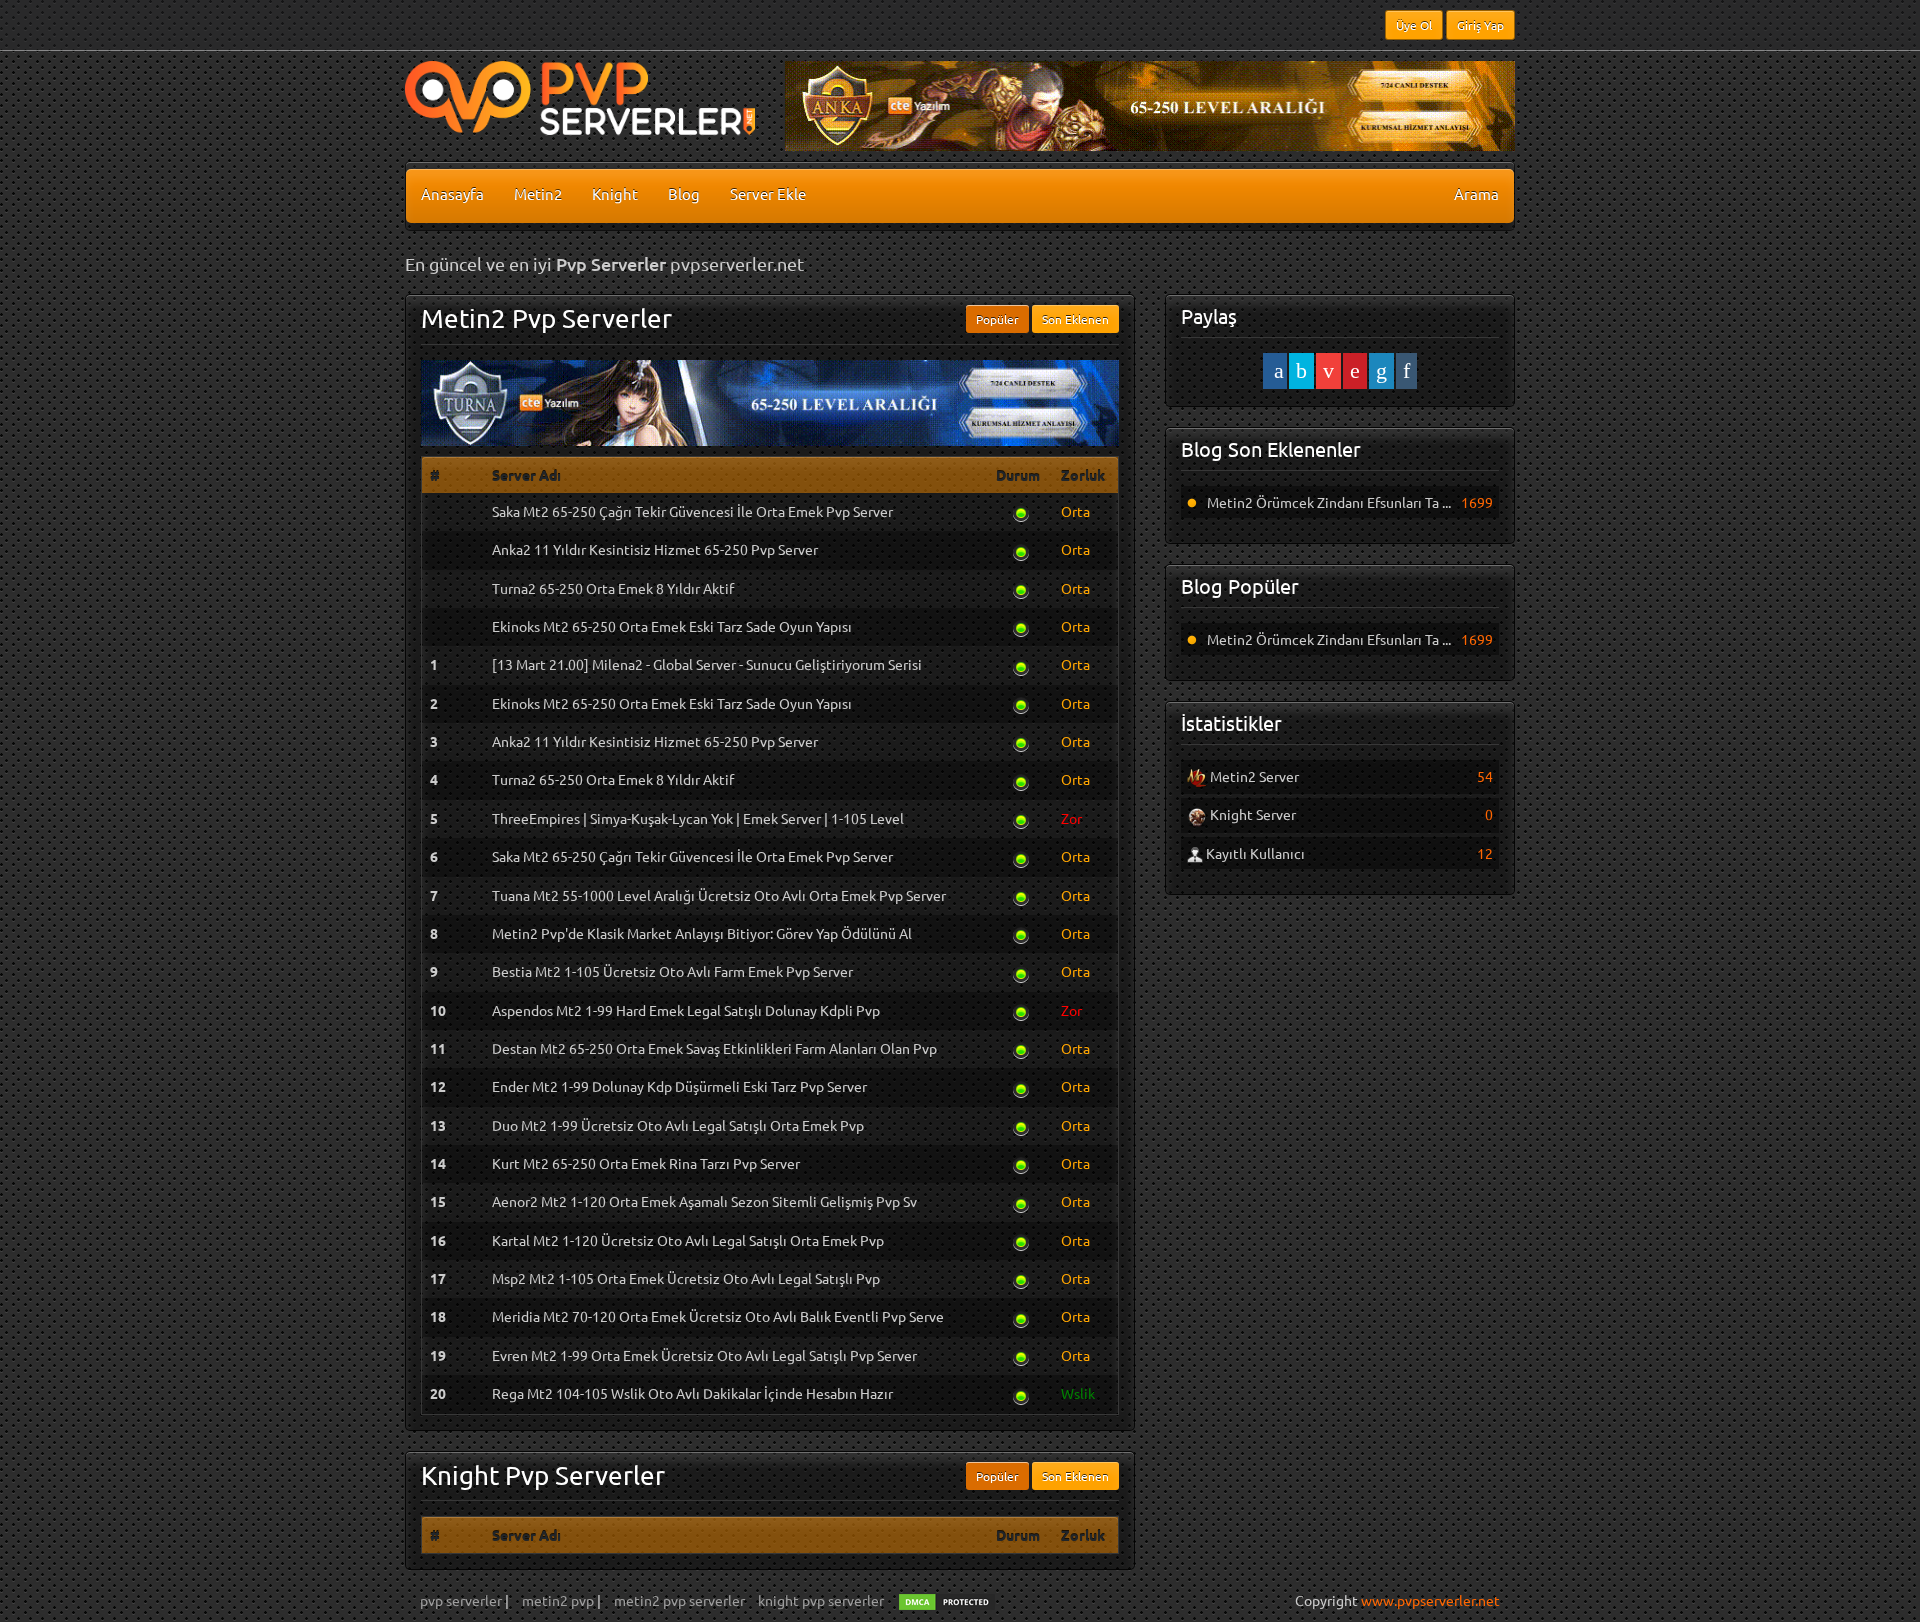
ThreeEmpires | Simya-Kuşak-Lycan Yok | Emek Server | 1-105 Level (698, 818)
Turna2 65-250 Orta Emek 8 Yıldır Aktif (613, 588)
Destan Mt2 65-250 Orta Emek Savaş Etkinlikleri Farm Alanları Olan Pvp (714, 1048)
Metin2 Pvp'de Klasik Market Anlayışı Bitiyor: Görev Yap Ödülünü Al (702, 933)
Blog (684, 193)
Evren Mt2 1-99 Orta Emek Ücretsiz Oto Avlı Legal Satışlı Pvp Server (704, 1355)
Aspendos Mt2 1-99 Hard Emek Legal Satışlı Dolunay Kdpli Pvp (686, 1010)
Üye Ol (1414, 25)
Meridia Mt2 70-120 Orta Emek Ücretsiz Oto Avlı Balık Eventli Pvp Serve (718, 1316)
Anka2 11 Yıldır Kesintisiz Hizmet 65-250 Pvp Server (655, 549)
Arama (1476, 193)
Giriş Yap (1480, 25)
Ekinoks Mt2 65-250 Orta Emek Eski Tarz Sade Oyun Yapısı (672, 626)
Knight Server (1251, 814)
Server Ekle (768, 193)
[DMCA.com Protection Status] (947, 1600)
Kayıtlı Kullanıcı (1254, 853)
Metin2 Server (1253, 776)
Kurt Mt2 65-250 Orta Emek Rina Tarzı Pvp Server (646, 1163)
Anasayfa (452, 193)
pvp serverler (462, 1600)
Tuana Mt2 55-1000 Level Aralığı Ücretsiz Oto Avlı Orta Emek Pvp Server (719, 895)
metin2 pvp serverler (679, 1600)
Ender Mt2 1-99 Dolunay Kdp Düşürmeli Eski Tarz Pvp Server (679, 1086)
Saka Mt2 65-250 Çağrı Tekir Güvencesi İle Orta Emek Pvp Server (692, 511)
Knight (615, 193)
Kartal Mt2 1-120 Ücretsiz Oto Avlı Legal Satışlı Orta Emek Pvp (688, 1240)
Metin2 (538, 193)
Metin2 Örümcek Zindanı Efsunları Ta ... (1329, 502)
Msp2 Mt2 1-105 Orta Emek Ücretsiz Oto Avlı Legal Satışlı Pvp (686, 1278)
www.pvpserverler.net (1430, 1600)
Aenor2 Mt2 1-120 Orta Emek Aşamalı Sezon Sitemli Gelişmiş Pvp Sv (704, 1201)
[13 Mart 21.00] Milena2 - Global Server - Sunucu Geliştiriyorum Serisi (707, 664)
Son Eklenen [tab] (1075, 319)
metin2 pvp (559, 1600)
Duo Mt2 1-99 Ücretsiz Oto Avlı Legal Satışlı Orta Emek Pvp (678, 1125)
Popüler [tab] (997, 319)
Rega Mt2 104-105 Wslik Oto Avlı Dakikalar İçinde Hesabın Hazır (692, 1393)
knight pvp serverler (821, 1600)
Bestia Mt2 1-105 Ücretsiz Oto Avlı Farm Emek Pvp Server (672, 971)
